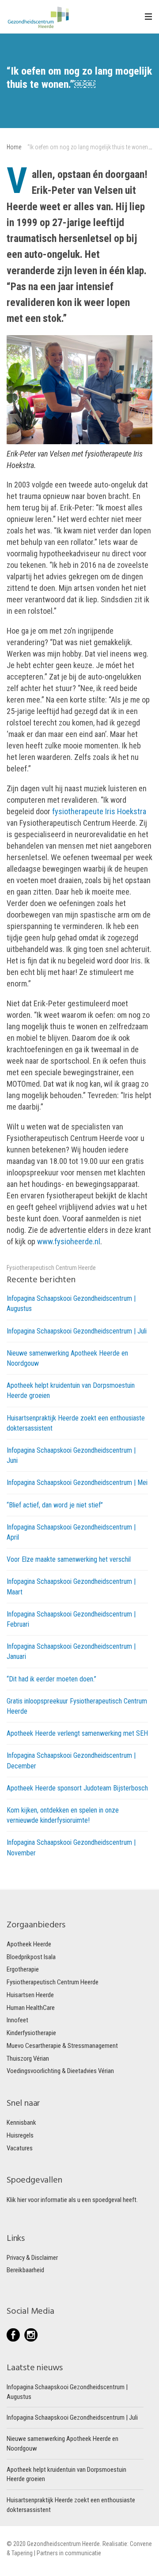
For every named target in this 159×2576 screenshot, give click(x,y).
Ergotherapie (23, 1969)
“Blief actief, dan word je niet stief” (55, 1505)
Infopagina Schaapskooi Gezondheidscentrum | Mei (77, 1483)
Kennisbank (21, 2123)
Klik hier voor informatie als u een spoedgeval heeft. (72, 2200)
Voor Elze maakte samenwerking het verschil (69, 1559)
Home (14, 147)
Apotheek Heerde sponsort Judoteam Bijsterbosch (77, 1788)
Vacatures (20, 2148)
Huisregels (20, 2135)
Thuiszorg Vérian (28, 2059)
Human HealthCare (31, 2008)
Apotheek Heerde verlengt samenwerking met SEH (77, 1733)
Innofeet (17, 2020)
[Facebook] (15, 2335)
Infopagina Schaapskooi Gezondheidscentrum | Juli (77, 1331)
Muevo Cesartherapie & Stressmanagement (62, 2046)
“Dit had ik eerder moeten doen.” (51, 1679)
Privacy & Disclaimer (32, 2258)
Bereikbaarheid (25, 2270)
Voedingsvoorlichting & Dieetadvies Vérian (60, 2071)
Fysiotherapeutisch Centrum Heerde (51, 1268)
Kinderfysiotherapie (31, 2033)
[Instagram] (31, 2335)
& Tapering (20, 2553)
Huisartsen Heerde (30, 1995)
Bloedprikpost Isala (31, 1957)
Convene (141, 2544)
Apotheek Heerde (29, 1944)
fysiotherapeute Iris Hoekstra (99, 811)
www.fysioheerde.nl (69, 1241)
